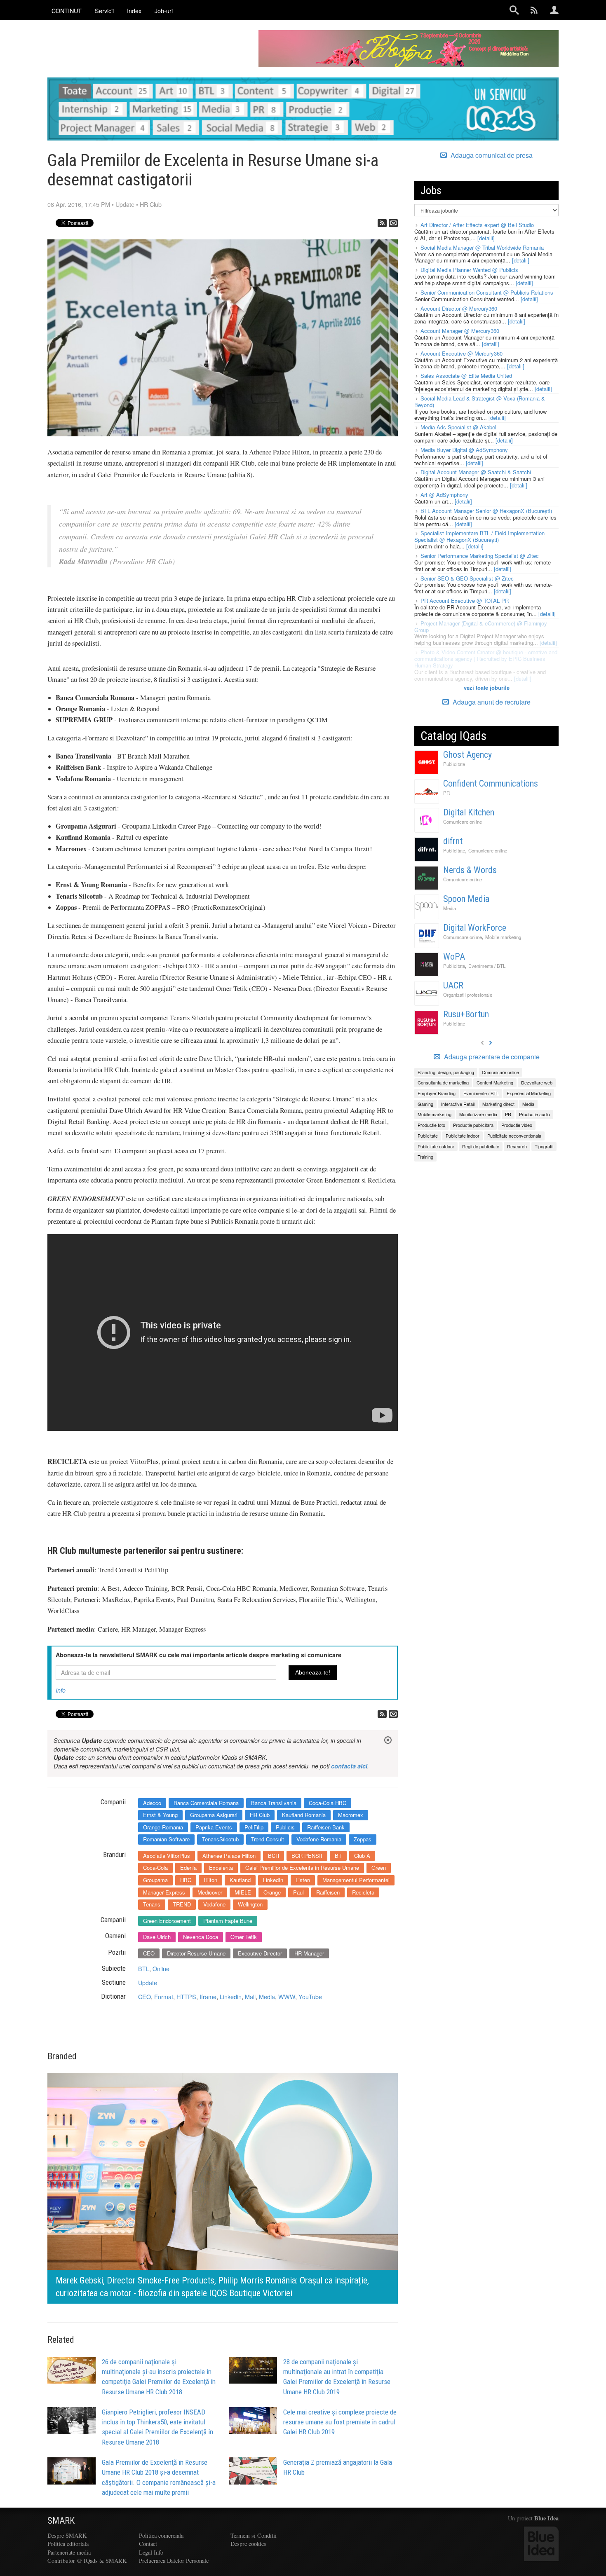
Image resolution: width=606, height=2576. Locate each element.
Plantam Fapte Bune (228, 1921)
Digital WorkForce (475, 928)
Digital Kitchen (469, 812)
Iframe (208, 1996)
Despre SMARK (67, 2535)
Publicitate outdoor (436, 1146)
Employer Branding (437, 1093)
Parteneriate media (69, 2552)
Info (61, 1690)
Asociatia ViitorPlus (167, 1856)
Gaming (425, 1104)
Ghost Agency (467, 755)
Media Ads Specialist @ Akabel (458, 427)
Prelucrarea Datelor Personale (174, 2561)
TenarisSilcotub (220, 1839)
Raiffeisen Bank (326, 1827)
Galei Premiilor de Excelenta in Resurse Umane (302, 1868)
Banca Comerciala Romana (206, 1803)
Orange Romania (163, 1827)
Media (267, 1996)
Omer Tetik (244, 1937)
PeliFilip (254, 1827)
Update (125, 204)
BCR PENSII (307, 1856)
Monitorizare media (478, 1114)
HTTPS (186, 1996)
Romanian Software (166, 1839)
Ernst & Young (160, 1815)
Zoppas (363, 1839)
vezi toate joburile (487, 687)
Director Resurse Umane (196, 1953)
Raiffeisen (328, 1892)
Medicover (210, 1892)
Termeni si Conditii (254, 2535)
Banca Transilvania (274, 1803)
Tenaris (152, 1904)
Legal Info (151, 2552)
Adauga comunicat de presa (491, 155)
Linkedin (231, 1996)
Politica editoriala (68, 2544)
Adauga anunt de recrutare (491, 702)
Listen (303, 1880)
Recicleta (363, 1892)
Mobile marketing (503, 937)
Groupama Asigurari (214, 1815)
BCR (274, 1856)
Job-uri (164, 11)
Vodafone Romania (319, 1839)
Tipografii (544, 1146)
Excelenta (221, 1868)
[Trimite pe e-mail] (393, 223)
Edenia (188, 1868)
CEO (149, 1953)
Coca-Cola (155, 1868)
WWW (287, 1996)
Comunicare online (463, 822)
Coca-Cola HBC (328, 1803)
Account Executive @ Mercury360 (462, 353)
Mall (250, 1996)
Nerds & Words (470, 870)
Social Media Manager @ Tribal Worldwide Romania (482, 247)
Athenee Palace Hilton (229, 1856)
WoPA (454, 957)
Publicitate (454, 764)
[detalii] (486, 238)
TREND (182, 1904)
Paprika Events (214, 1827)
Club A (362, 1856)
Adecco (152, 1803)
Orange (272, 1892)
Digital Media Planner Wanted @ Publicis (469, 270)
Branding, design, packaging (446, 1072)
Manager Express (164, 1892)
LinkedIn (273, 1880)
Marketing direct (498, 1104)
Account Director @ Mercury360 (459, 308)
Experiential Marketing (529, 1093)
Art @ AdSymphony (444, 495)
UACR (453, 985)
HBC (186, 1880)
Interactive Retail (458, 1104)
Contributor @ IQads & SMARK (87, 2561)
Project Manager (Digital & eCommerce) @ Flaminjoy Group (481, 626)
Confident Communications (491, 783)
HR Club (151, 204)
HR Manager (309, 1953)
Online (161, 1968)
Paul (298, 1892)
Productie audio (534, 1114)
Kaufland (240, 1880)
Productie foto (431, 1125)
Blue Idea (546, 2518)
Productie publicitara (473, 1125)
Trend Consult (268, 1839)
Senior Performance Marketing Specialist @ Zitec (480, 556)
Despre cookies (248, 2544)
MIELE (243, 1892)
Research (517, 1146)
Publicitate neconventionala (514, 1136)
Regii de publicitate (481, 1146)
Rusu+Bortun (466, 1014)
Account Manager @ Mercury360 (460, 331)
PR (446, 793)
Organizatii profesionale (468, 995)
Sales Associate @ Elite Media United (466, 376)
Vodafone (214, 1904)
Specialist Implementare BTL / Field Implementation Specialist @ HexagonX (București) (479, 536)
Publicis (285, 1827)
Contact (148, 2544)
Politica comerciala (161, 2535)
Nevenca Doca (201, 1937)
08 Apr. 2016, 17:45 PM (79, 204)
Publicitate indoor (463, 1136)
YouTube (310, 1996)
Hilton (210, 1880)
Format (164, 1996)
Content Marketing (495, 1082)
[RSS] (382, 223)
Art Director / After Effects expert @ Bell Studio (477, 225)
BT (338, 1856)
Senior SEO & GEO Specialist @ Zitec (467, 578)
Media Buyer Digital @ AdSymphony (464, 450)
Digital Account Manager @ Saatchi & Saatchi (476, 472)
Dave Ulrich (157, 1937)
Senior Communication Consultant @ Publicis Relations (487, 292)
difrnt (453, 841)
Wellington (250, 1904)
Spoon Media (466, 899)
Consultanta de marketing (443, 1082)
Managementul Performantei (356, 1880)
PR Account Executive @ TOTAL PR (465, 601)
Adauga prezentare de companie (491, 1057)
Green (379, 1868)
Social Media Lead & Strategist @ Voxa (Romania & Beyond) (480, 402)
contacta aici (349, 1766)
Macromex (351, 1815)
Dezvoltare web (537, 1082)
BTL (144, 1968)
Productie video (517, 1125)
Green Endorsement (167, 1921)
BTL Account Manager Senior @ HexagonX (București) (486, 511)
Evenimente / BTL (487, 966)
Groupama (155, 1880)
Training (425, 1157)
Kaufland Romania (304, 1815)
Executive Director (260, 1953)
